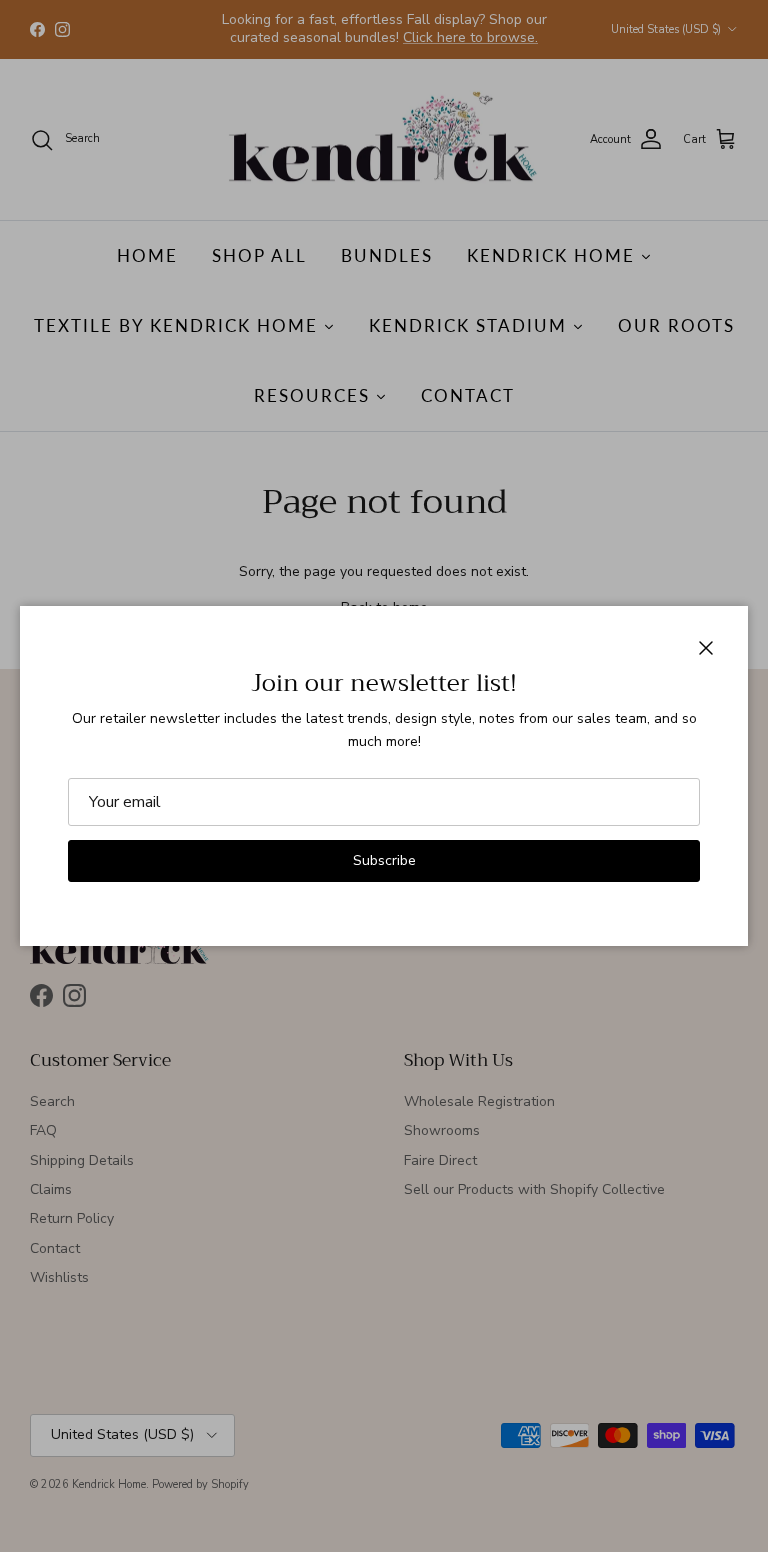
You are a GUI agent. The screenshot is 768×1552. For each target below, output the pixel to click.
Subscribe (384, 860)
